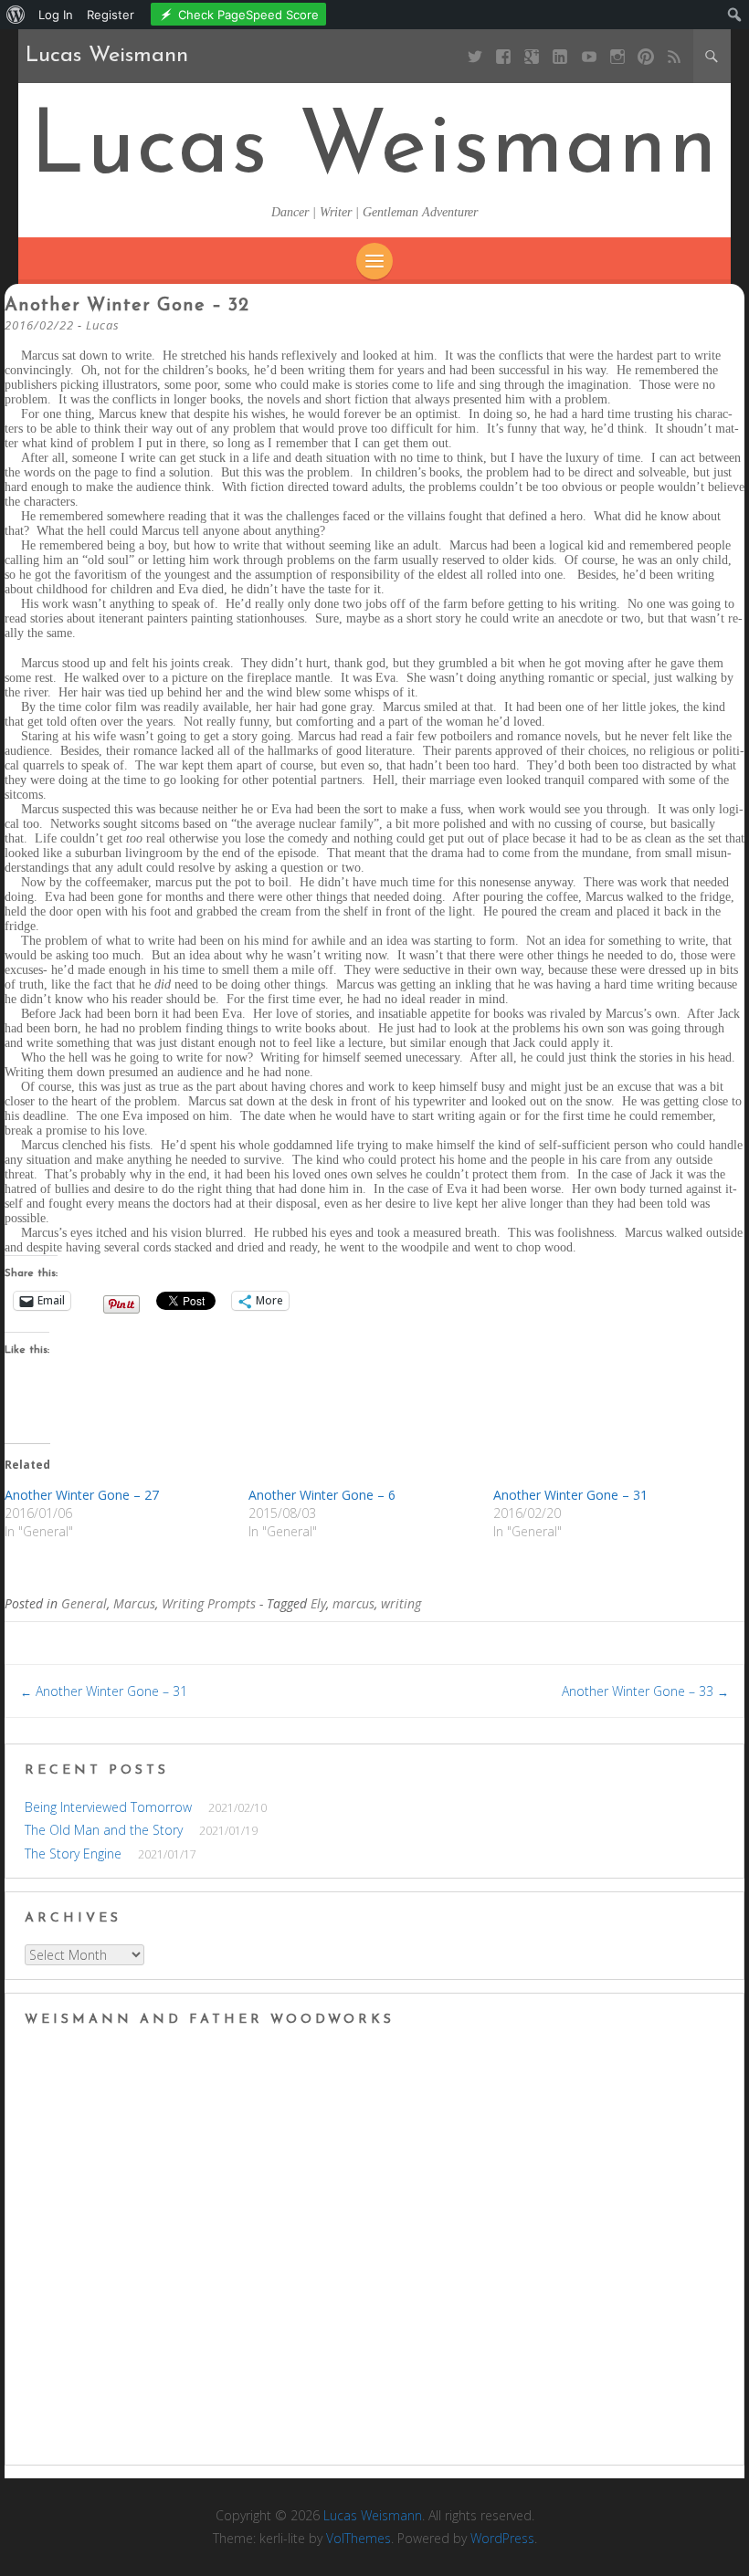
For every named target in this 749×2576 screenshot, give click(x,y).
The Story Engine (73, 1853)
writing (401, 1603)
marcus (353, 1603)
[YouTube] (589, 56)
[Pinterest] (645, 56)
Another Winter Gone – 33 (645, 1691)
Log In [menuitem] (56, 15)
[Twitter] (475, 56)
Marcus (134, 1603)
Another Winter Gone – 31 (570, 1495)
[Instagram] (617, 56)
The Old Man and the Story (104, 1830)
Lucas (103, 325)
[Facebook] (504, 56)
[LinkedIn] (560, 56)
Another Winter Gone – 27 (82, 1495)
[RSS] (675, 56)
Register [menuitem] (111, 15)
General (84, 1603)
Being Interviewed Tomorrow (108, 1807)
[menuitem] (16, 15)
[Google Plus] (532, 56)
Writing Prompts (209, 1603)
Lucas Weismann (374, 150)
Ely (318, 1603)
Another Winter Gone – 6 (322, 1495)
